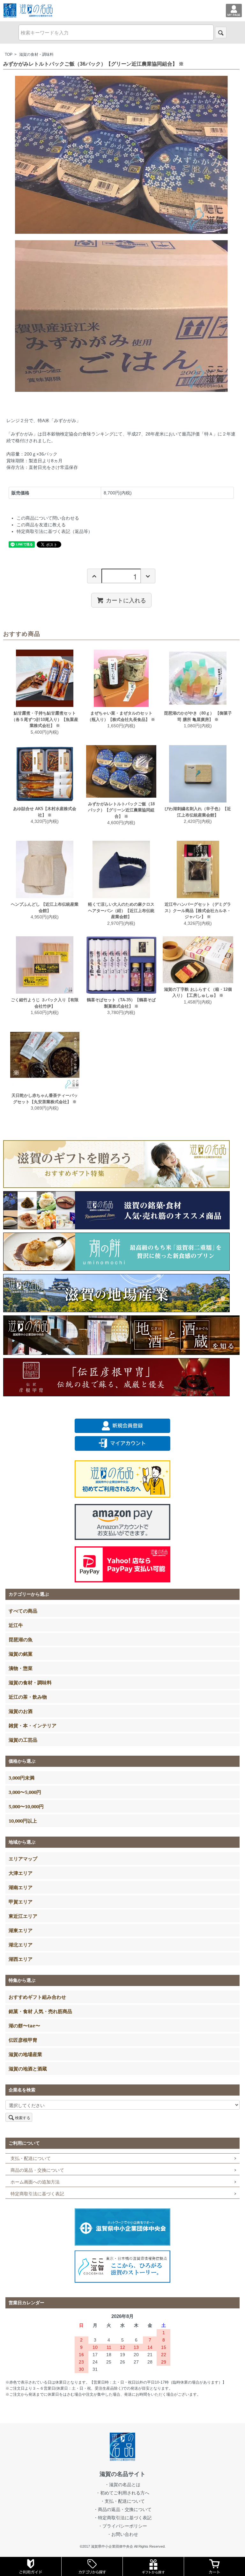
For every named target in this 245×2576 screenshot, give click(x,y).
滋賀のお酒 (21, 1711)
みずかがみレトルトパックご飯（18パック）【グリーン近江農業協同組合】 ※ (121, 810)
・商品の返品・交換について (122, 2509)
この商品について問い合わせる (48, 518)
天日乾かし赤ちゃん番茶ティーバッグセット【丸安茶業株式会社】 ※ (45, 1099)
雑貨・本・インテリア (33, 1725)
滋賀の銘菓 (21, 1654)
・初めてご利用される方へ (122, 2493)
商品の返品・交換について (37, 2170)
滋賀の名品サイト (122, 2474)
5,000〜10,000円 (26, 1806)
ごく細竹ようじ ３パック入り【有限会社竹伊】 (45, 1003)
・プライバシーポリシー (122, 2526)
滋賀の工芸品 (23, 1740)
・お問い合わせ (122, 2534)
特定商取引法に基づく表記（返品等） (55, 531)
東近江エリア (23, 1916)
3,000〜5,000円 (25, 1792)
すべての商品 (23, 1611)
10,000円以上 (23, 1821)
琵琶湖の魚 (21, 1639)
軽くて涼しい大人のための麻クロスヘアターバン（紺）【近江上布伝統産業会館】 (121, 910)
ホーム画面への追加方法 (35, 2182)
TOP (9, 54)
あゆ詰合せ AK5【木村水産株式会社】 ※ (45, 812)
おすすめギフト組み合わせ (37, 1997)
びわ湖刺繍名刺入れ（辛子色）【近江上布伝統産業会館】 (198, 812)
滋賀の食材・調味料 (36, 54)
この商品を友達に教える (41, 525)
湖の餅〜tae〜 (24, 2026)
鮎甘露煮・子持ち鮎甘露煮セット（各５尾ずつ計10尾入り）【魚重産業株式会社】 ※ (45, 719)
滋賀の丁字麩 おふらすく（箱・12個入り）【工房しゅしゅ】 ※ (198, 993)
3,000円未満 (22, 1778)
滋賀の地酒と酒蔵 (28, 2069)
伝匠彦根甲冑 (23, 2040)
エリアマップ (23, 1859)
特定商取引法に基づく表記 (37, 2194)
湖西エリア (21, 1959)
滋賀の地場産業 (25, 2054)
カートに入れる (126, 600)
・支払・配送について (122, 2501)
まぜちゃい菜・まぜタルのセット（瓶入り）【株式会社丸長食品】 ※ (121, 716)
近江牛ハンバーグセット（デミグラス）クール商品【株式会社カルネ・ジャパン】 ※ (198, 910)
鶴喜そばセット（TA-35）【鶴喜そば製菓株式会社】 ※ (121, 1003)
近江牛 (16, 1625)
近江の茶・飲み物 (28, 1697)
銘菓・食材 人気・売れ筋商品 (40, 2011)
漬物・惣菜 (21, 1668)
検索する (23, 2117)
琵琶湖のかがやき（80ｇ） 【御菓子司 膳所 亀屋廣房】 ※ (198, 716)
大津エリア (21, 1873)
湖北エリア (21, 1945)
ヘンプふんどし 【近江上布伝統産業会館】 (45, 907)
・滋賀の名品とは (122, 2485)
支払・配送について (31, 2158)
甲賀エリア (21, 1902)
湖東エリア (21, 1930)
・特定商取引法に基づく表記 (122, 2518)
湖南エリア (21, 1887)
